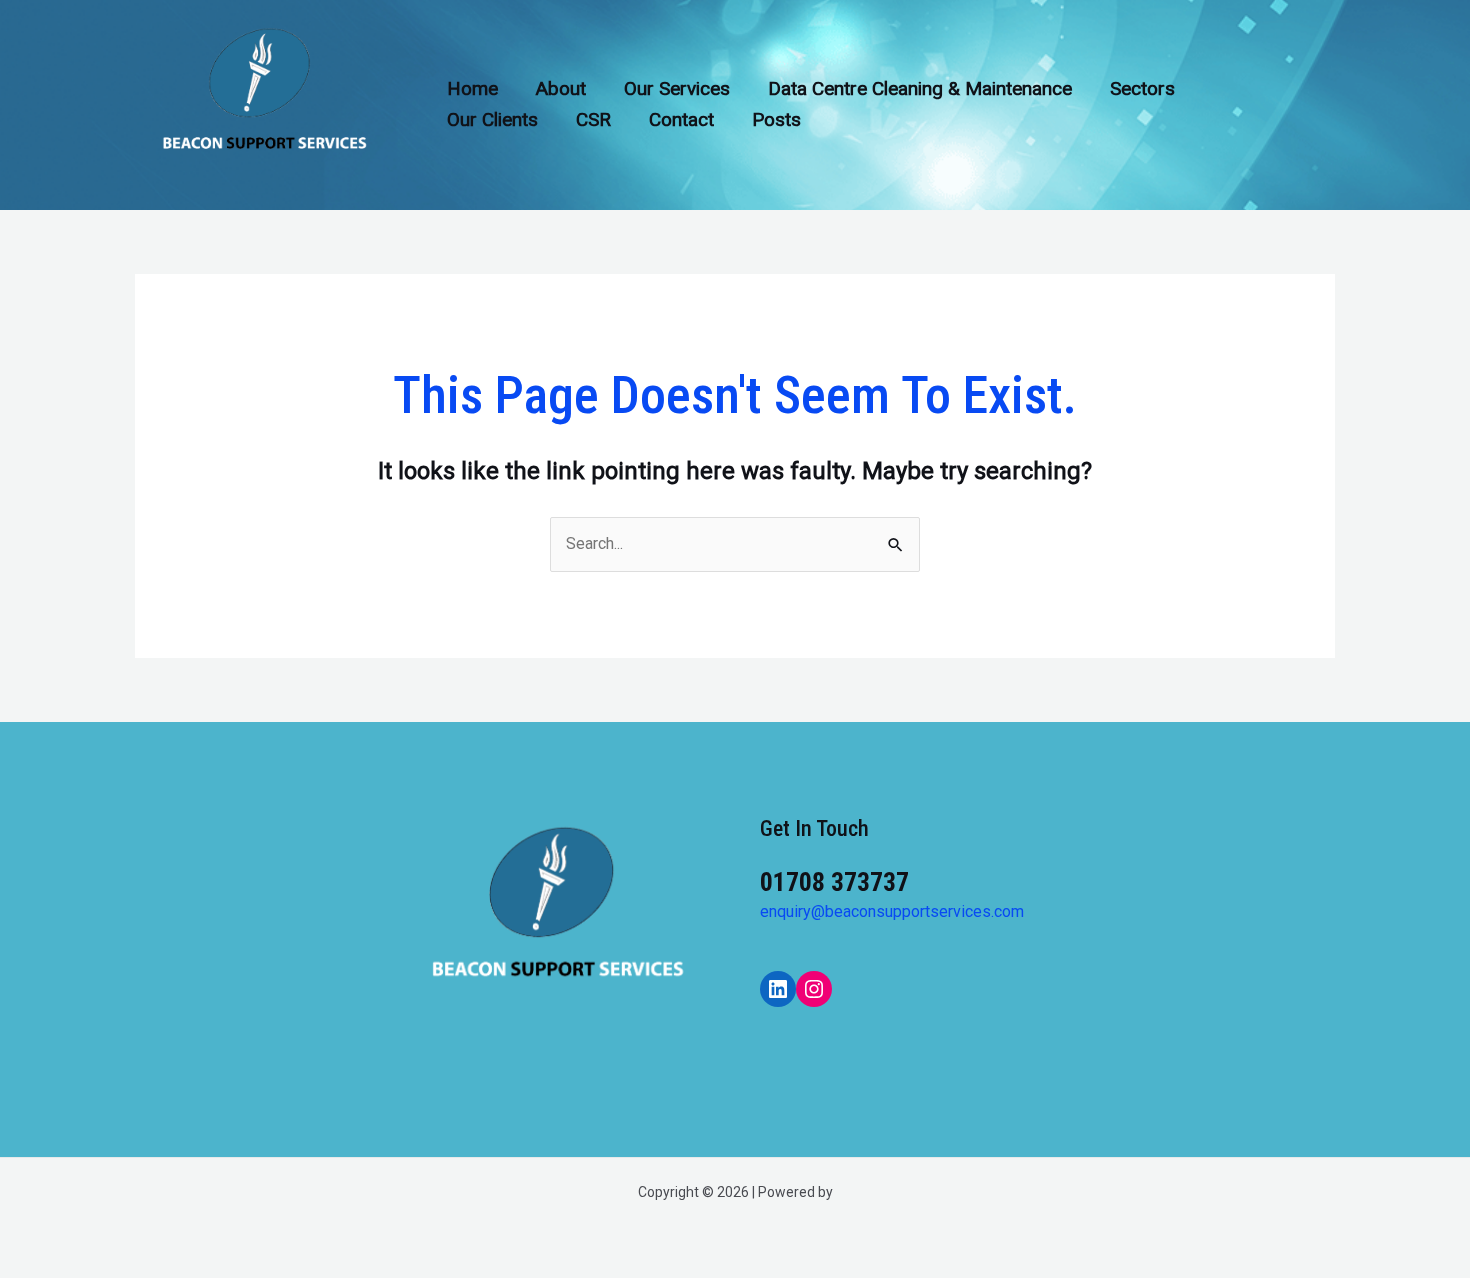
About (561, 88)
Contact (681, 119)
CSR (593, 119)
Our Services (677, 88)
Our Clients (492, 119)
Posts (776, 119)
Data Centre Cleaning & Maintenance (920, 88)
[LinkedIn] (778, 989)
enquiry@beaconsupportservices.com (892, 911)
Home (472, 88)
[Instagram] (814, 989)
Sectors (1142, 88)
